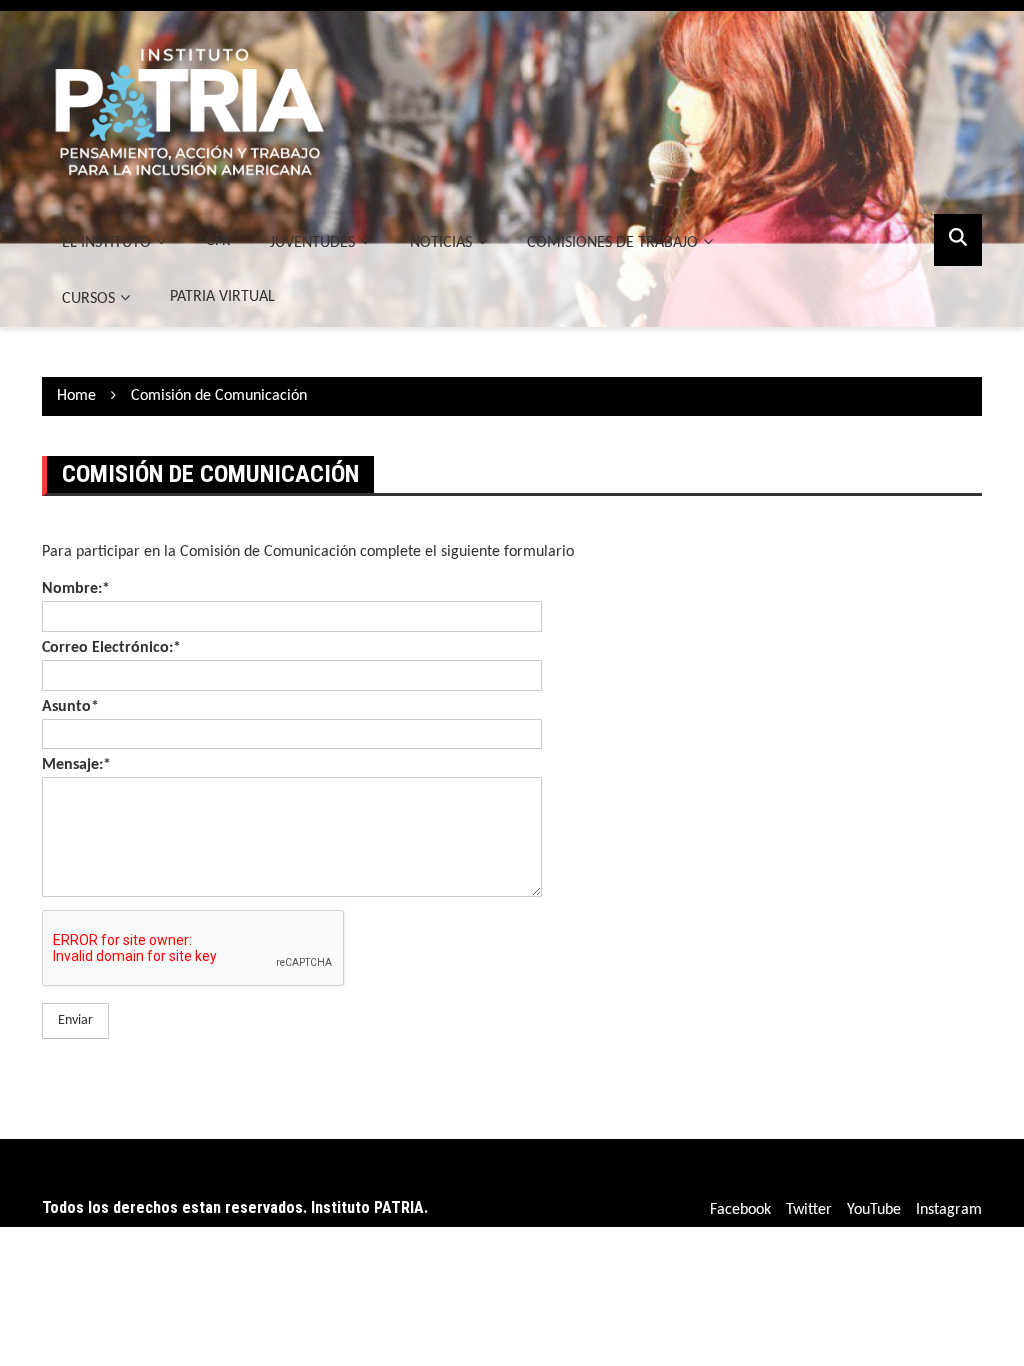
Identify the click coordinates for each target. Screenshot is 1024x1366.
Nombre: (76, 589)
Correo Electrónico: (111, 648)
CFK (218, 241)
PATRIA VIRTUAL (222, 297)
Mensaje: (76, 765)
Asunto (70, 707)
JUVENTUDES (312, 243)
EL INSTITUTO (106, 243)
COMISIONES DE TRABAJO (612, 243)
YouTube (874, 1210)
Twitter (809, 1210)
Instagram (949, 1210)
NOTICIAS (441, 243)
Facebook (740, 1210)
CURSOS (88, 299)
